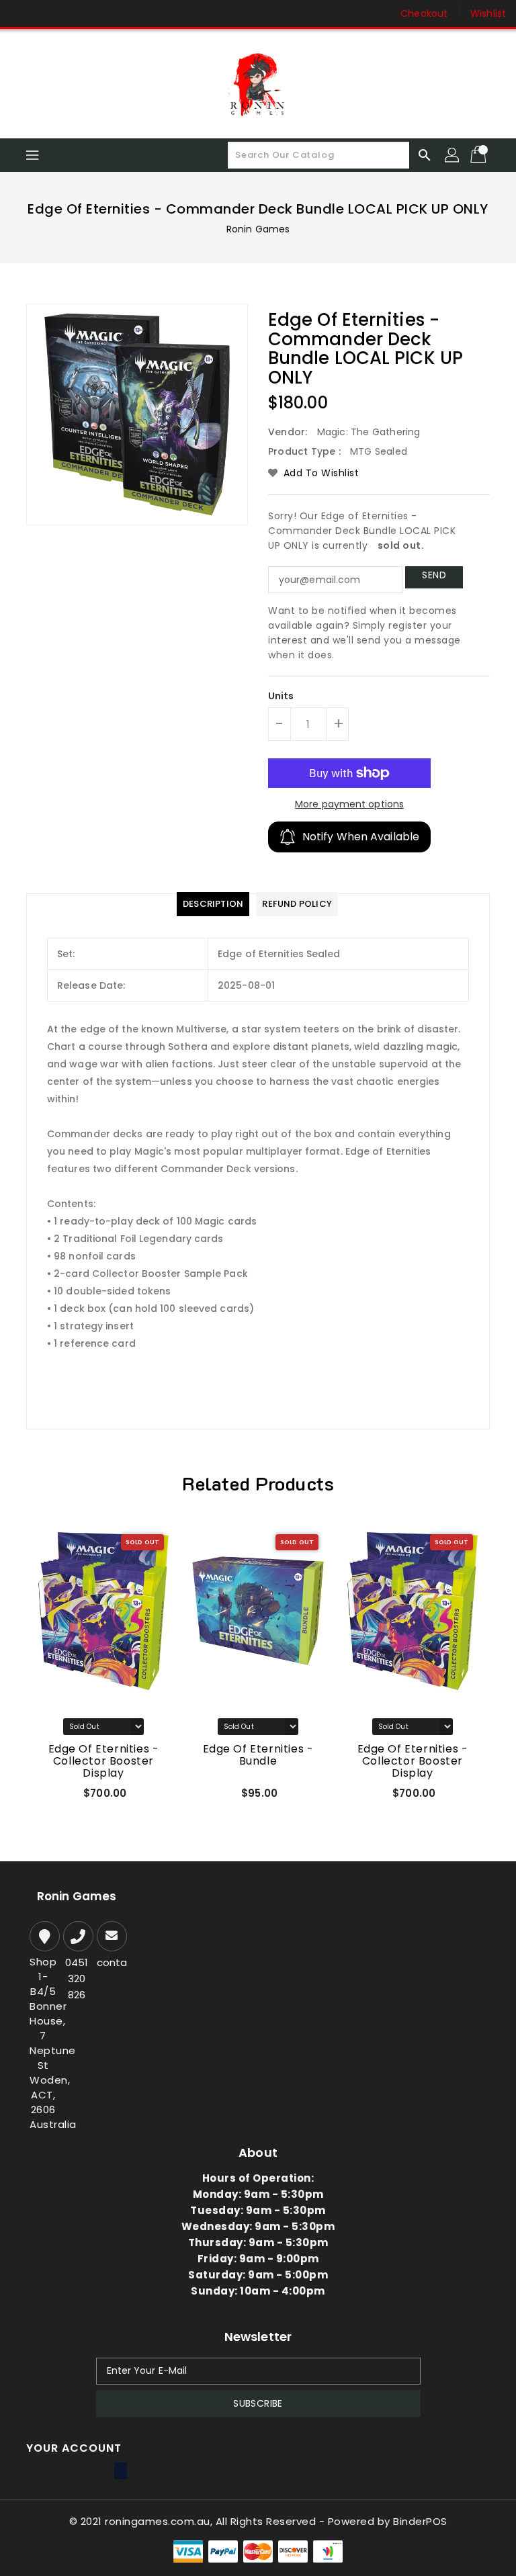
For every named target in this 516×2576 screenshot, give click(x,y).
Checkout (424, 13)
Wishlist (488, 13)
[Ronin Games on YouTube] (73, 13)
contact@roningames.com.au (110, 1962)
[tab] (213, 904)
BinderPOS (420, 2521)
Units (281, 696)
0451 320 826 (77, 1979)
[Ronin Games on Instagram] (47, 13)
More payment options (349, 804)
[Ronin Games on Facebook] (21, 13)
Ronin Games (258, 229)
